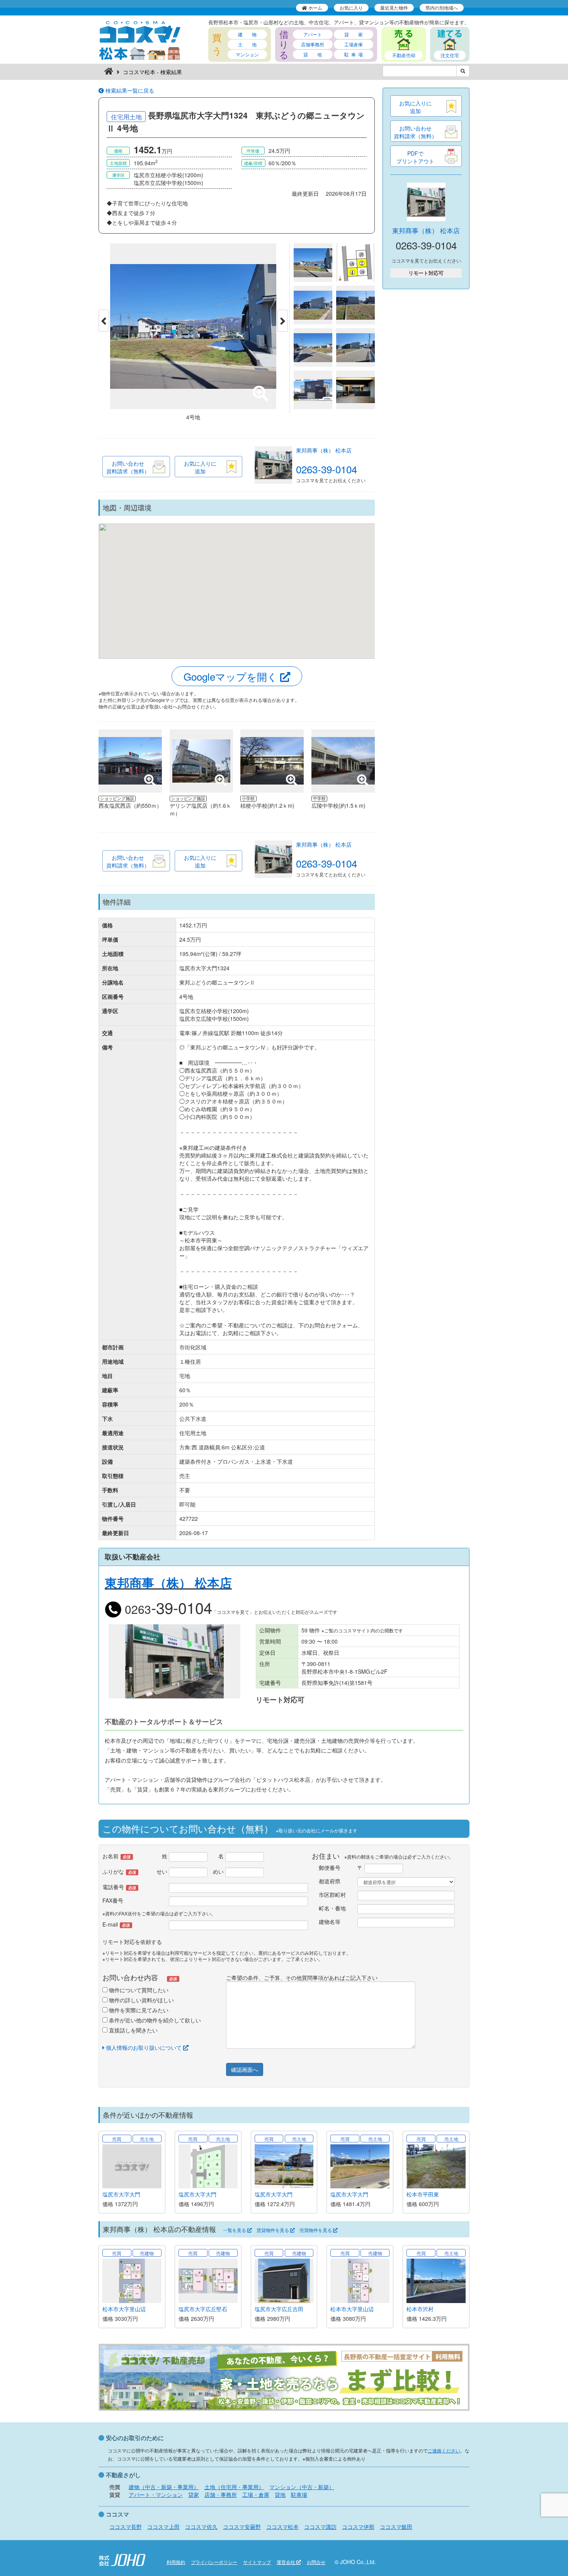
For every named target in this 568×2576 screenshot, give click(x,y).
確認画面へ (245, 2069)
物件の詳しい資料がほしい (141, 2000)
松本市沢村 (420, 2309)
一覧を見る (235, 2230)
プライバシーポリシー (214, 2562)
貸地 (280, 2495)
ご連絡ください (444, 2450)
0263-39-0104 (327, 469)
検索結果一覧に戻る (129, 90)
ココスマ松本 (282, 2527)
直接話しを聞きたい (133, 2030)
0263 (167, 1609)
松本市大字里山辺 (124, 2309)
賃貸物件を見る (273, 2230)
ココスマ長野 (126, 2527)
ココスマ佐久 (201, 2527)
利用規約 (176, 2562)
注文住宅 (450, 55)
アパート (313, 34)
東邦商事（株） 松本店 (324, 450)
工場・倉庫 (256, 2495)
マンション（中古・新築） (302, 2487)
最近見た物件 (394, 8)
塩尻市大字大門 (121, 2194)
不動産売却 (404, 55)
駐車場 (299, 2495)
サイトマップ (257, 2562)
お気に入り (351, 8)
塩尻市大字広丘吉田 (279, 2309)
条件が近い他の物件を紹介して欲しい (154, 2020)
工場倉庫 (354, 44)
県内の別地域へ (442, 8)
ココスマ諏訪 (320, 2527)
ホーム (315, 8)
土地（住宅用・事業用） (234, 2487)
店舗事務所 (313, 44)
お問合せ (316, 2562)
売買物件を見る (316, 2230)
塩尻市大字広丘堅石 (203, 2309)
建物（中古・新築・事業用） (164, 2487)
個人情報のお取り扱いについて (144, 2047)
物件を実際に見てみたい (138, 2010)
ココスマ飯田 (396, 2527)
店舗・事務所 (221, 2495)
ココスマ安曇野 (242, 2527)
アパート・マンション (156, 2495)
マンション (247, 54)
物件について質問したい (138, 1990)
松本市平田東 (423, 2194)
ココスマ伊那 (358, 2527)
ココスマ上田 (163, 2527)
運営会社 (287, 2562)
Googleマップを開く (232, 676)
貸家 (194, 2495)
